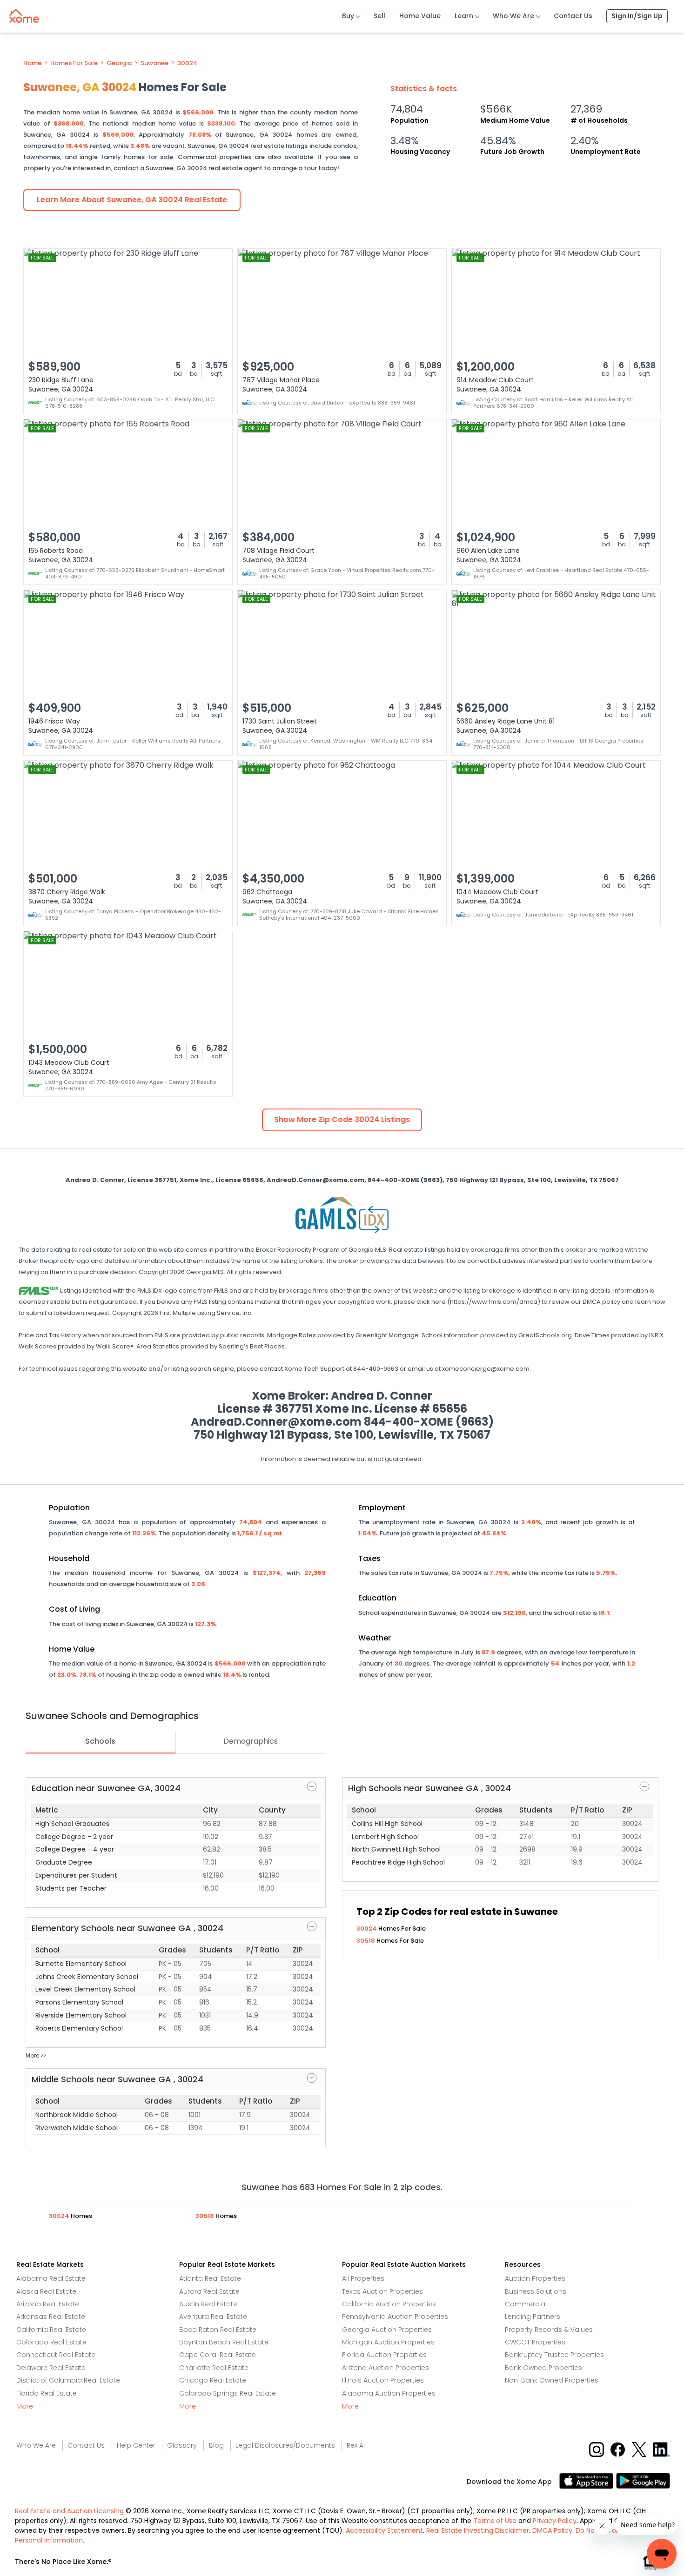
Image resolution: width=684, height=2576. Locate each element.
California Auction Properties (389, 2304)
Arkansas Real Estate (51, 2317)
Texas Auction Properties (382, 2291)
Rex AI (356, 2445)
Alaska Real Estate (46, 2291)
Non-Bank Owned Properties (552, 2380)
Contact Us (573, 16)
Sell (379, 16)
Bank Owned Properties (543, 2368)
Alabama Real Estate (51, 2278)
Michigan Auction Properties (388, 2342)
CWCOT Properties (535, 2342)
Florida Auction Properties (384, 2355)
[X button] (640, 2449)
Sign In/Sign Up (637, 16)
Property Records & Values (549, 2330)
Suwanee (154, 63)
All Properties (363, 2278)
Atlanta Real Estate (210, 2278)
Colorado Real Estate (51, 2342)
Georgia (119, 63)
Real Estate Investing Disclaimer (478, 2530)
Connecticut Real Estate (56, 2355)
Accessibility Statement (384, 2530)
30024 (187, 63)
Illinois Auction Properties (383, 2380)
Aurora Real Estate (209, 2291)
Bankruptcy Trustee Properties (554, 2355)
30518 (366, 1941)
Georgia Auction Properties (387, 2330)
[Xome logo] (24, 14)
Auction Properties (535, 2278)
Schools (100, 1741)
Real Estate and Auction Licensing (69, 2511)
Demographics (251, 1741)
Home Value (420, 16)
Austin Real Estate (208, 2304)
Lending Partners (533, 2317)
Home (32, 63)
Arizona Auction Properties (386, 2368)
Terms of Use (495, 2521)
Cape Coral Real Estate (218, 2355)
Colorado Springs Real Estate (228, 2393)
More (25, 2406)
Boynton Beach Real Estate (224, 2342)
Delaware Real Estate (51, 2368)
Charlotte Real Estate (214, 2368)
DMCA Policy (552, 2530)
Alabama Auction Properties (389, 2393)
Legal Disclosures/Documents (285, 2445)
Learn (464, 16)
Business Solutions (536, 2291)
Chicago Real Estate (213, 2380)
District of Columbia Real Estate (68, 2380)
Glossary (182, 2445)
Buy (348, 16)
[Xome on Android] (643, 2480)
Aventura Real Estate (213, 2317)
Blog (216, 2445)
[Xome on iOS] (588, 2480)
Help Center (136, 2445)
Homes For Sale (74, 63)
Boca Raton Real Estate (218, 2330)
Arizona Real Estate (48, 2304)
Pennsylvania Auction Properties (395, 2317)
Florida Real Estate (47, 2393)
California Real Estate (51, 2330)
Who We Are (513, 16)
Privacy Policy (555, 2521)
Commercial (526, 2304)
